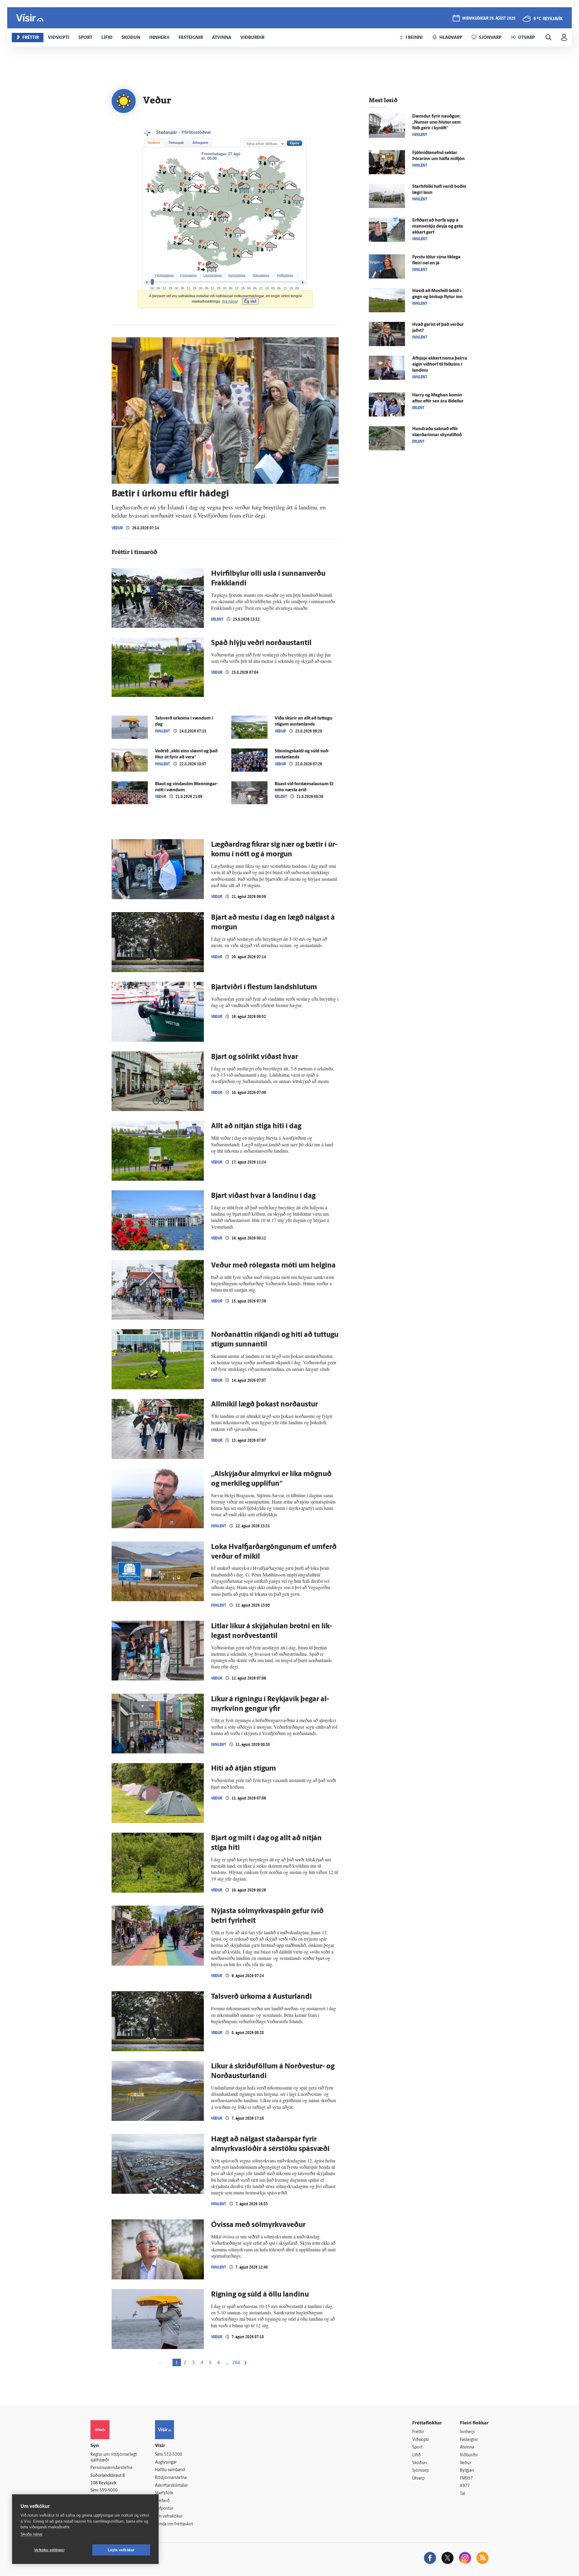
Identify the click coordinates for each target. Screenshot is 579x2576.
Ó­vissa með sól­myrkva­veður (258, 2225)
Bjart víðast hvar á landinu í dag (263, 1196)
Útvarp (418, 2478)
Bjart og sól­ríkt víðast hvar (255, 1057)
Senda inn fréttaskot (174, 2524)
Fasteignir (469, 2440)
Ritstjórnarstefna (171, 2478)
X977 (465, 2486)
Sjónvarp (421, 2471)
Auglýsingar (166, 2463)
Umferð (162, 2501)
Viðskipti (421, 2440)
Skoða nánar (32, 2534)
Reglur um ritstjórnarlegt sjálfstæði (114, 2458)
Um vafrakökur (169, 2516)
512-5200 (173, 2455)
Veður (117, 528)
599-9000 (109, 2491)
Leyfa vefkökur (121, 2550)
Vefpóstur (164, 2509)
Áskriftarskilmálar (171, 2486)
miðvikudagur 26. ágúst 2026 (489, 19)
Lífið (416, 2455)
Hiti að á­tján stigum (244, 1769)
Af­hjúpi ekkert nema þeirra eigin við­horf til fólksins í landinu (440, 365)
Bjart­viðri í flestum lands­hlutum (264, 987)
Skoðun (419, 2463)
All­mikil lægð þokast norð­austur (264, 1405)
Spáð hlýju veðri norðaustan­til (261, 643)
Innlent (163, 731)
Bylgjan (467, 2471)
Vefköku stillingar (49, 2550)
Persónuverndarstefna (111, 2468)
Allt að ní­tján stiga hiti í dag (256, 1126)
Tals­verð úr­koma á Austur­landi (261, 1997)
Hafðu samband (170, 2470)
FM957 (466, 2478)
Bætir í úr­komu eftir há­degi (170, 494)
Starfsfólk (164, 2493)
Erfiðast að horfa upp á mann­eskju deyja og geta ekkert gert (438, 227)
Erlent (217, 619)
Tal (463, 2494)
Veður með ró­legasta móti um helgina (273, 1266)
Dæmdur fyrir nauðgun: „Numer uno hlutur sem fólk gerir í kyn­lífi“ (437, 123)
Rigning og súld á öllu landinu (260, 2295)
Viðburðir (469, 2455)
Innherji (467, 2432)
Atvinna (467, 2447)
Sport (417, 2447)
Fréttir (418, 2432)
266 (236, 2363)
